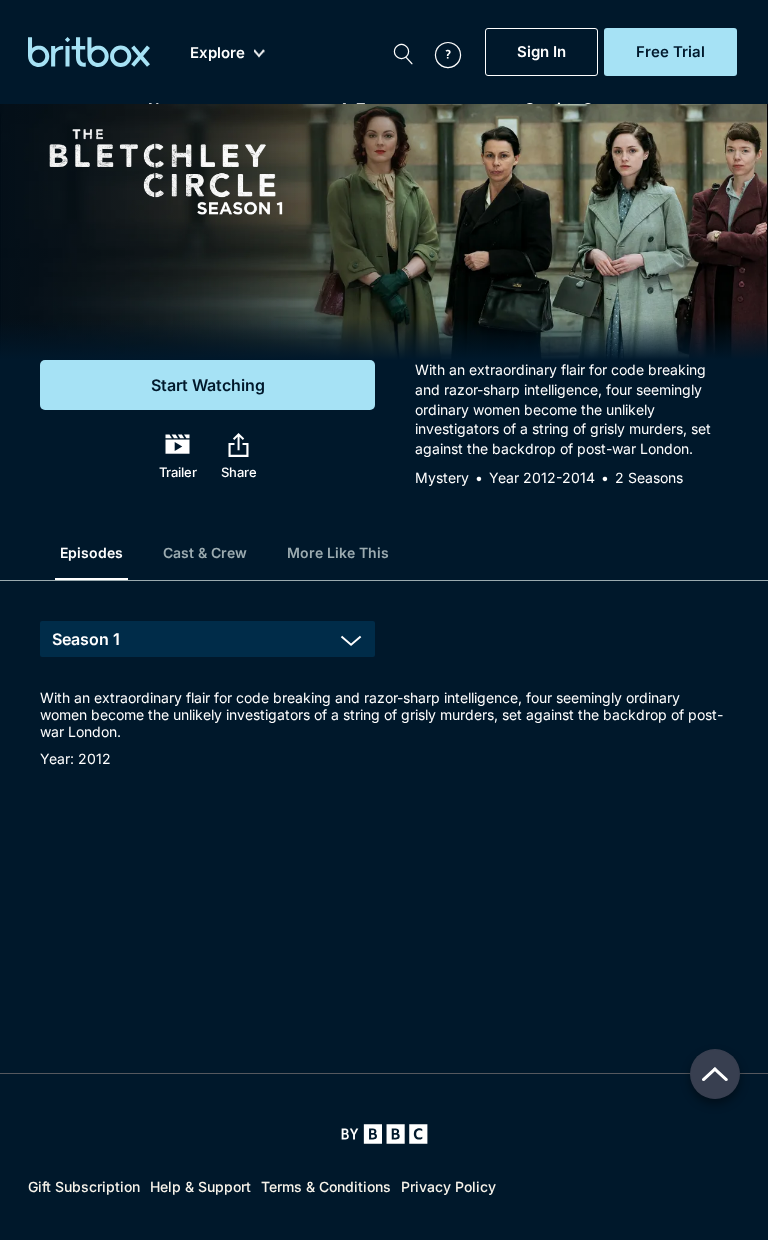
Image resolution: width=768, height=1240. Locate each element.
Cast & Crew (205, 552)
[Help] (438, 52)
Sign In (541, 52)
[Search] (403, 52)
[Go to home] (384, 1134)
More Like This (338, 552)
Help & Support (200, 1186)
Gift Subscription (84, 1186)
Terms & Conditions (326, 1186)
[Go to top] (715, 1074)
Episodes (91, 552)
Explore (217, 53)
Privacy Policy (448, 1186)
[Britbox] (89, 52)
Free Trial (670, 52)
